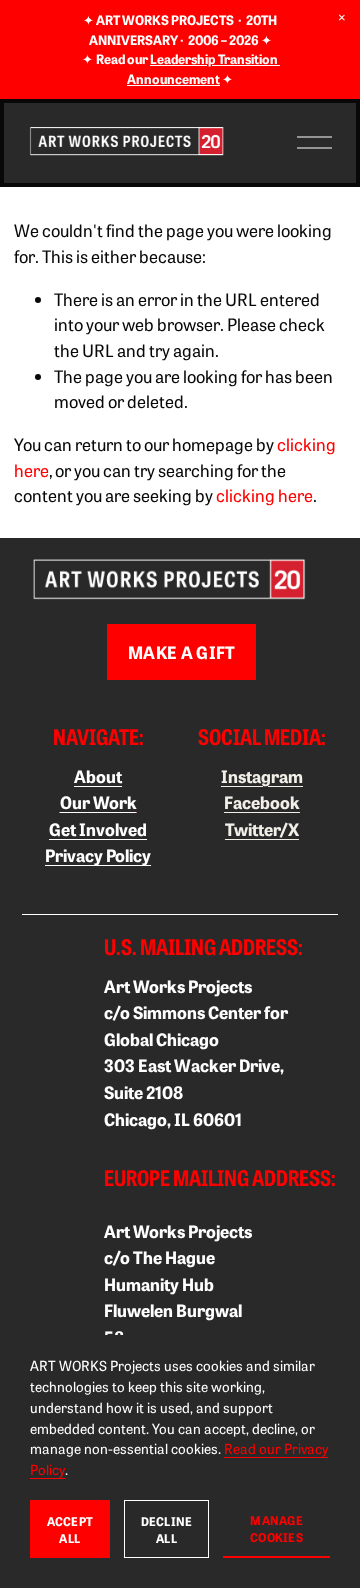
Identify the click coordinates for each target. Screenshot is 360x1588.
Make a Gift (182, 652)
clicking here (264, 494)
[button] (342, 18)
